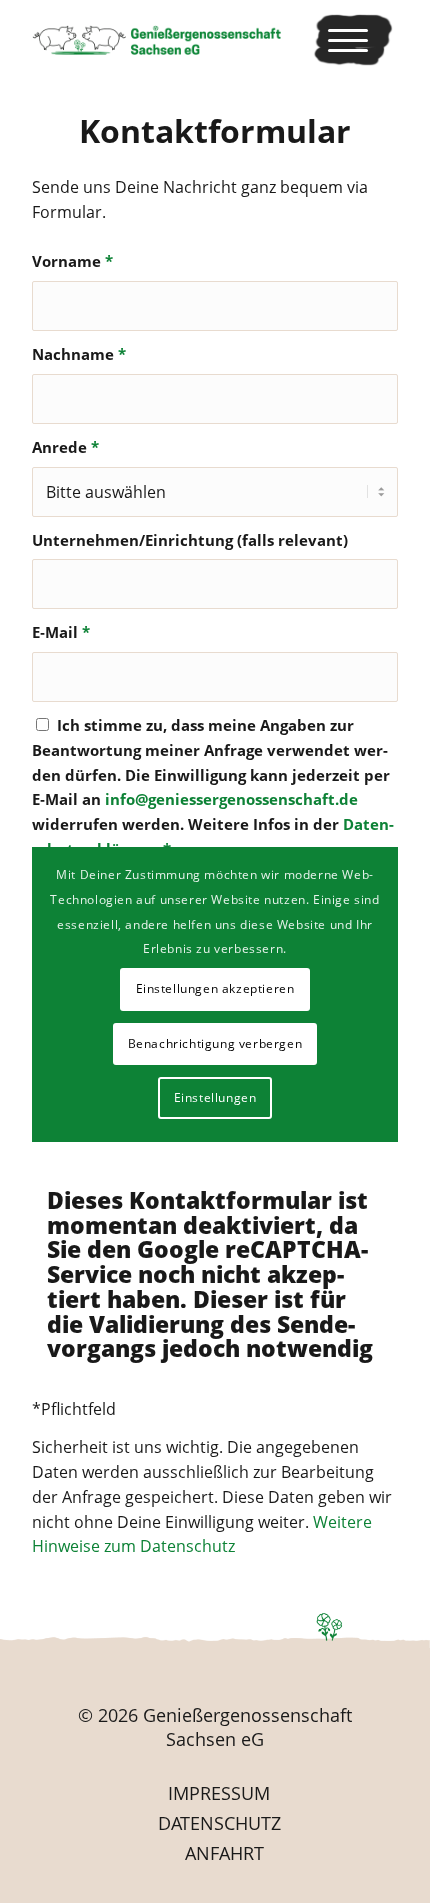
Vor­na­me (72, 261)
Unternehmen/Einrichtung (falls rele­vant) (190, 540)
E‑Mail (61, 632)
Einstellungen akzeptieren (215, 988)
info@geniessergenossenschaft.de (231, 799)
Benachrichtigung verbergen (215, 1043)
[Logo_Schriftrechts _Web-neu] (178, 40)
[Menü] (353, 40)
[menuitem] (353, 40)
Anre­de (65, 447)
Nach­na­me (79, 354)
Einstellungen (215, 1097)
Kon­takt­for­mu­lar (215, 130)
